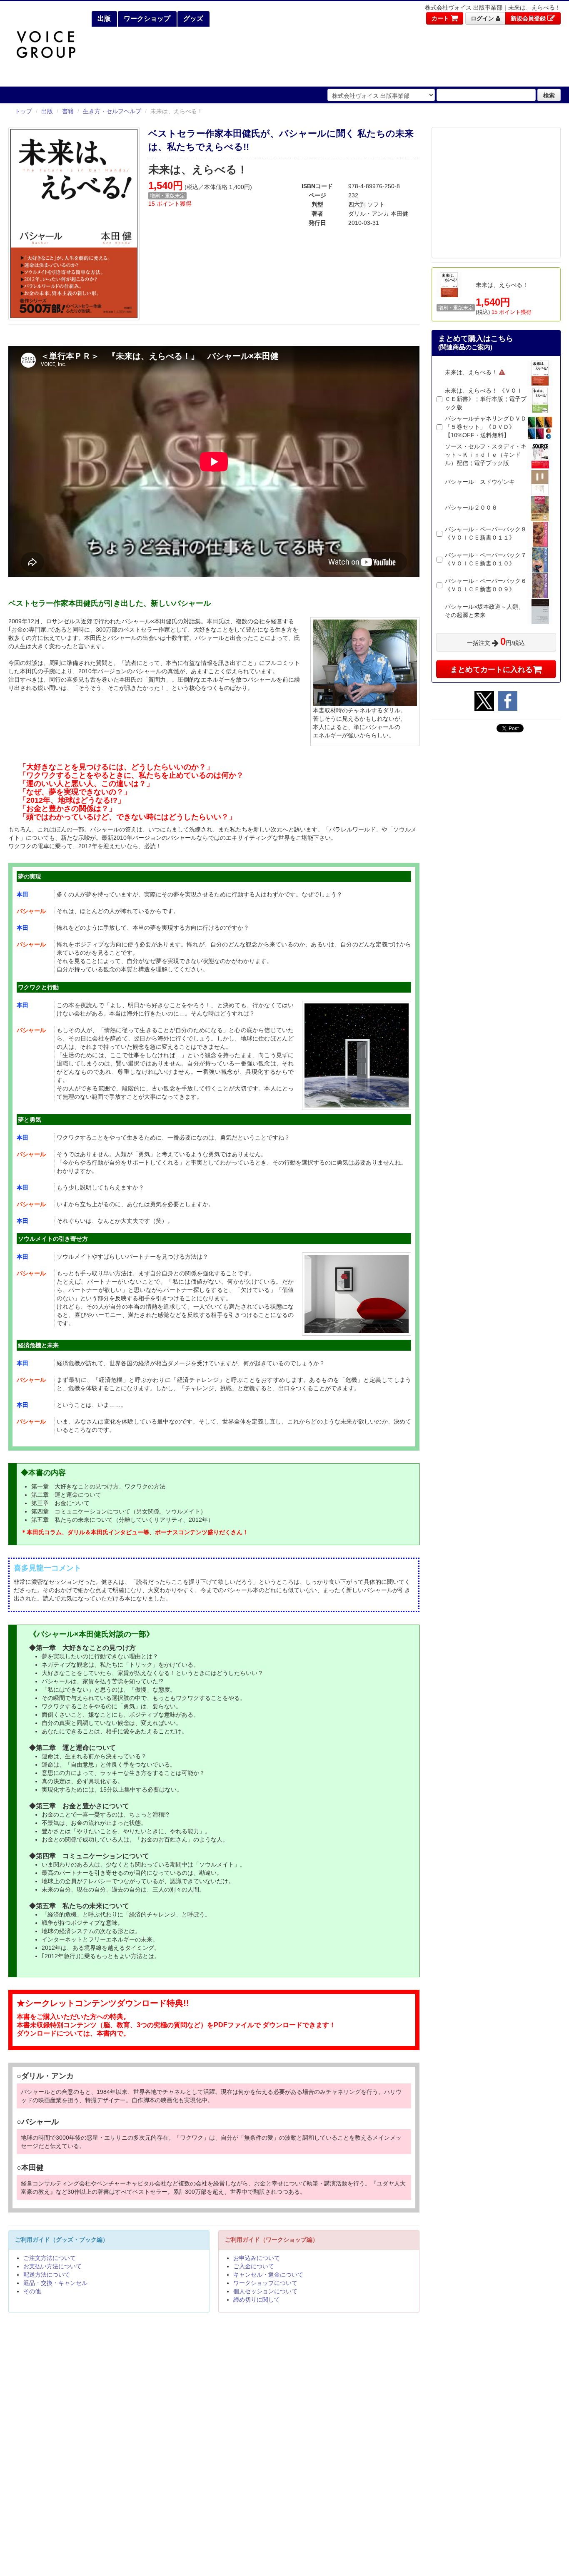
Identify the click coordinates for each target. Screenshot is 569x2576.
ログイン (483, 18)
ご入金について (254, 2266)
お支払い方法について (52, 2266)
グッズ (192, 19)
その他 (32, 2291)
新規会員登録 (529, 18)
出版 (103, 19)
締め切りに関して (257, 2300)
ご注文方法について (50, 2258)
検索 (549, 95)
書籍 (68, 111)
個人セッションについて (265, 2291)
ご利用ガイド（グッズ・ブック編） (62, 2240)
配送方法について (47, 2275)
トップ (23, 111)
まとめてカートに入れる (492, 669)
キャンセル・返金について (268, 2275)
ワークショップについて (265, 2283)
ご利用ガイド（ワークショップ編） (272, 2240)
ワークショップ (146, 19)
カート (441, 18)
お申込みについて (257, 2258)
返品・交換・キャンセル (55, 2283)
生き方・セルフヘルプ (112, 111)
